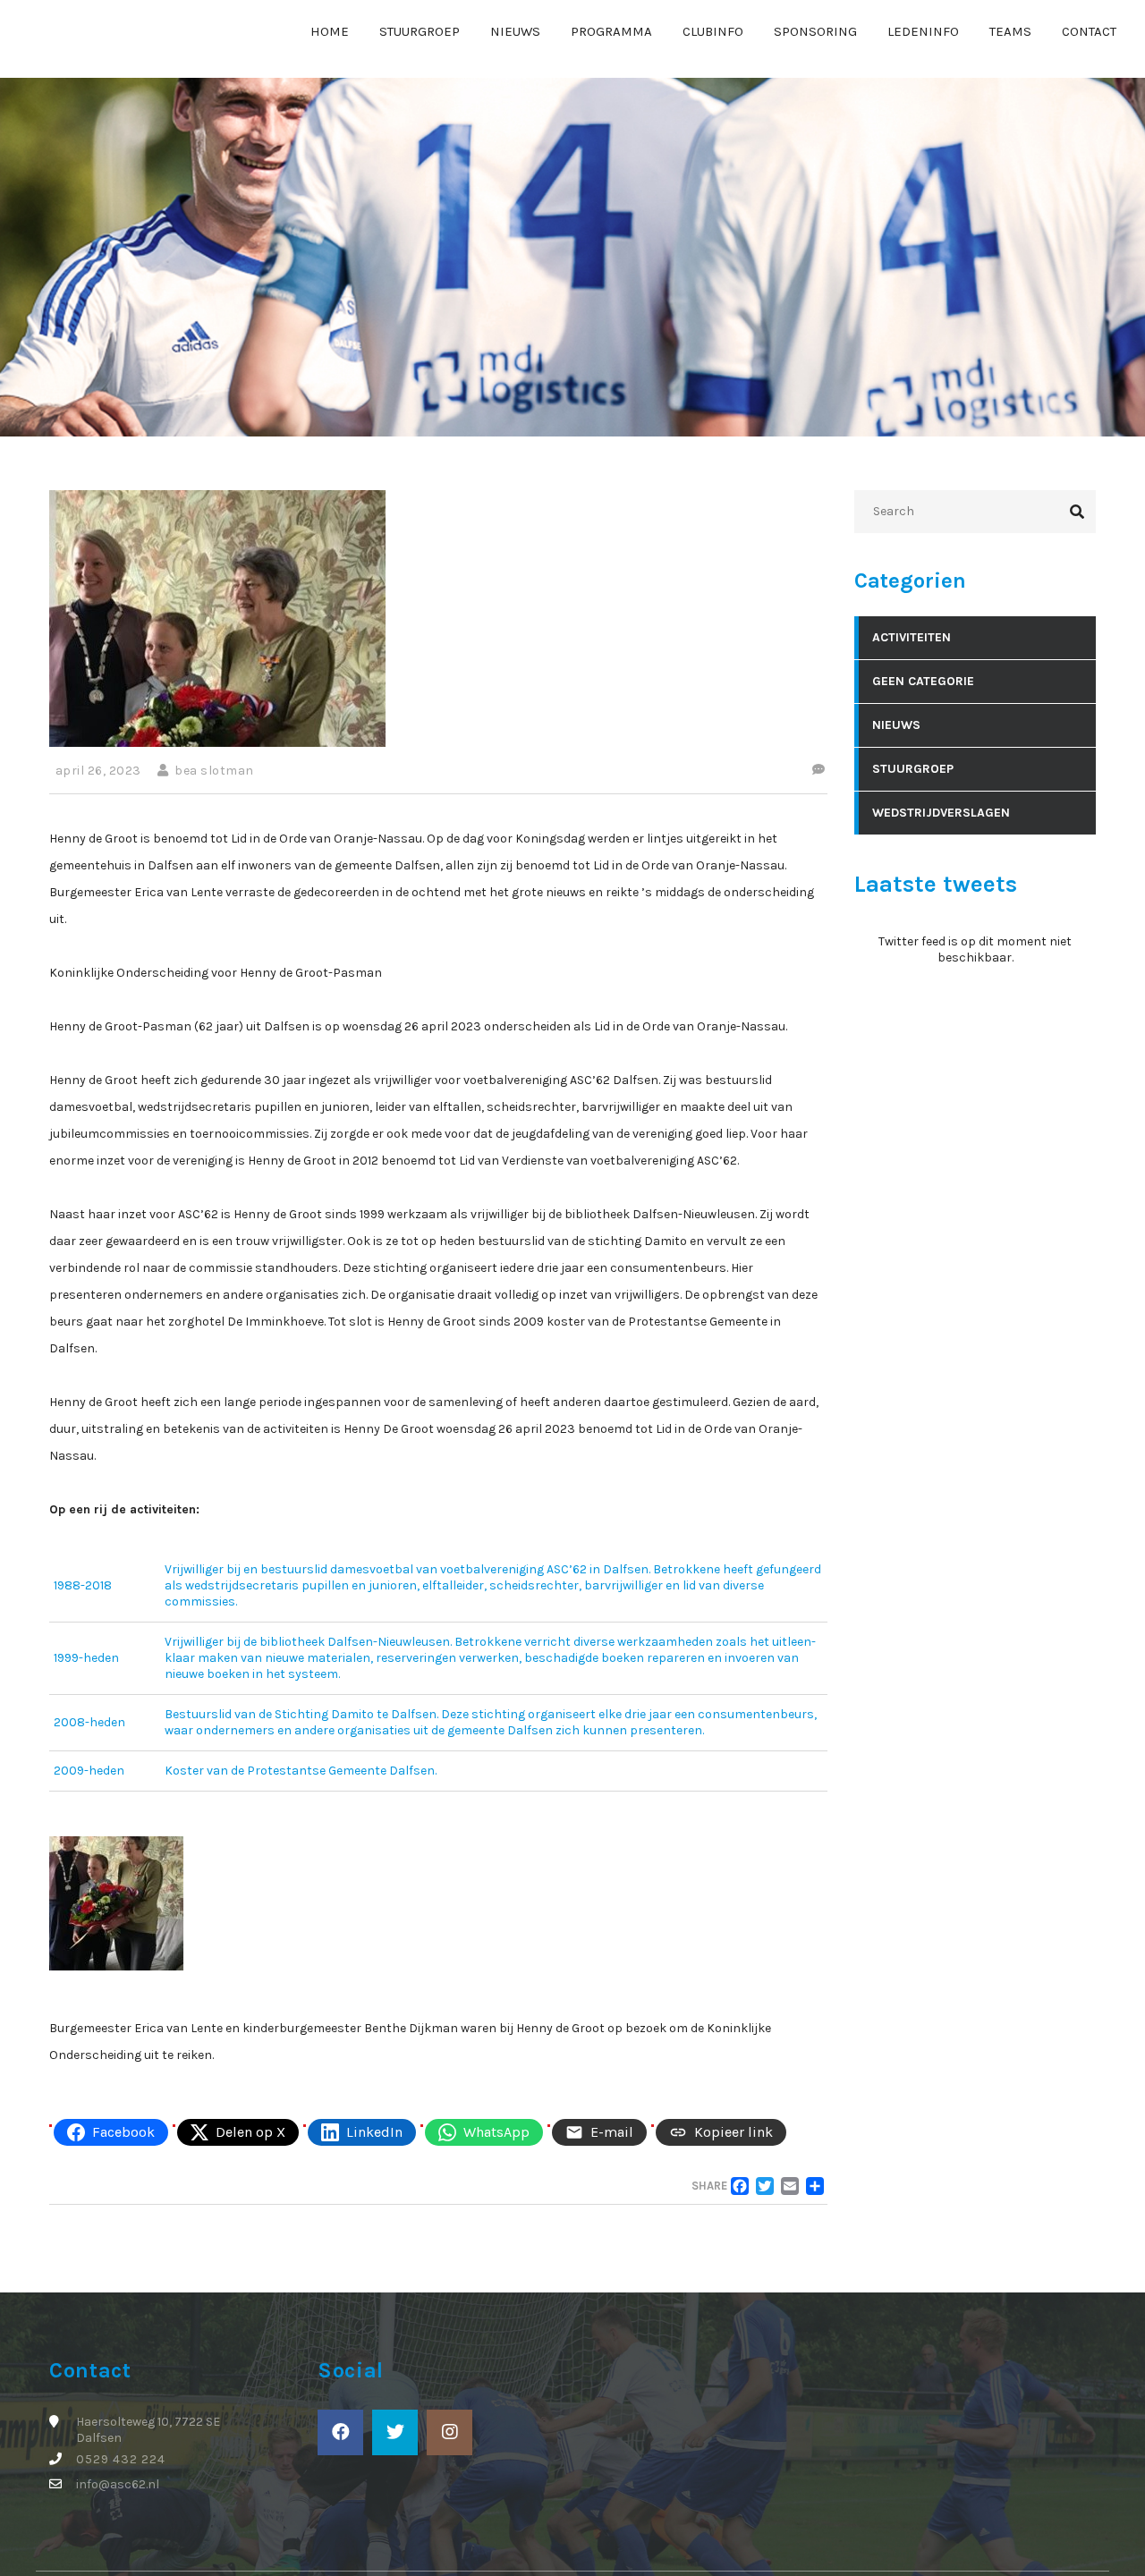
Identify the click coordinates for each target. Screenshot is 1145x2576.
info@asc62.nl (118, 2484)
